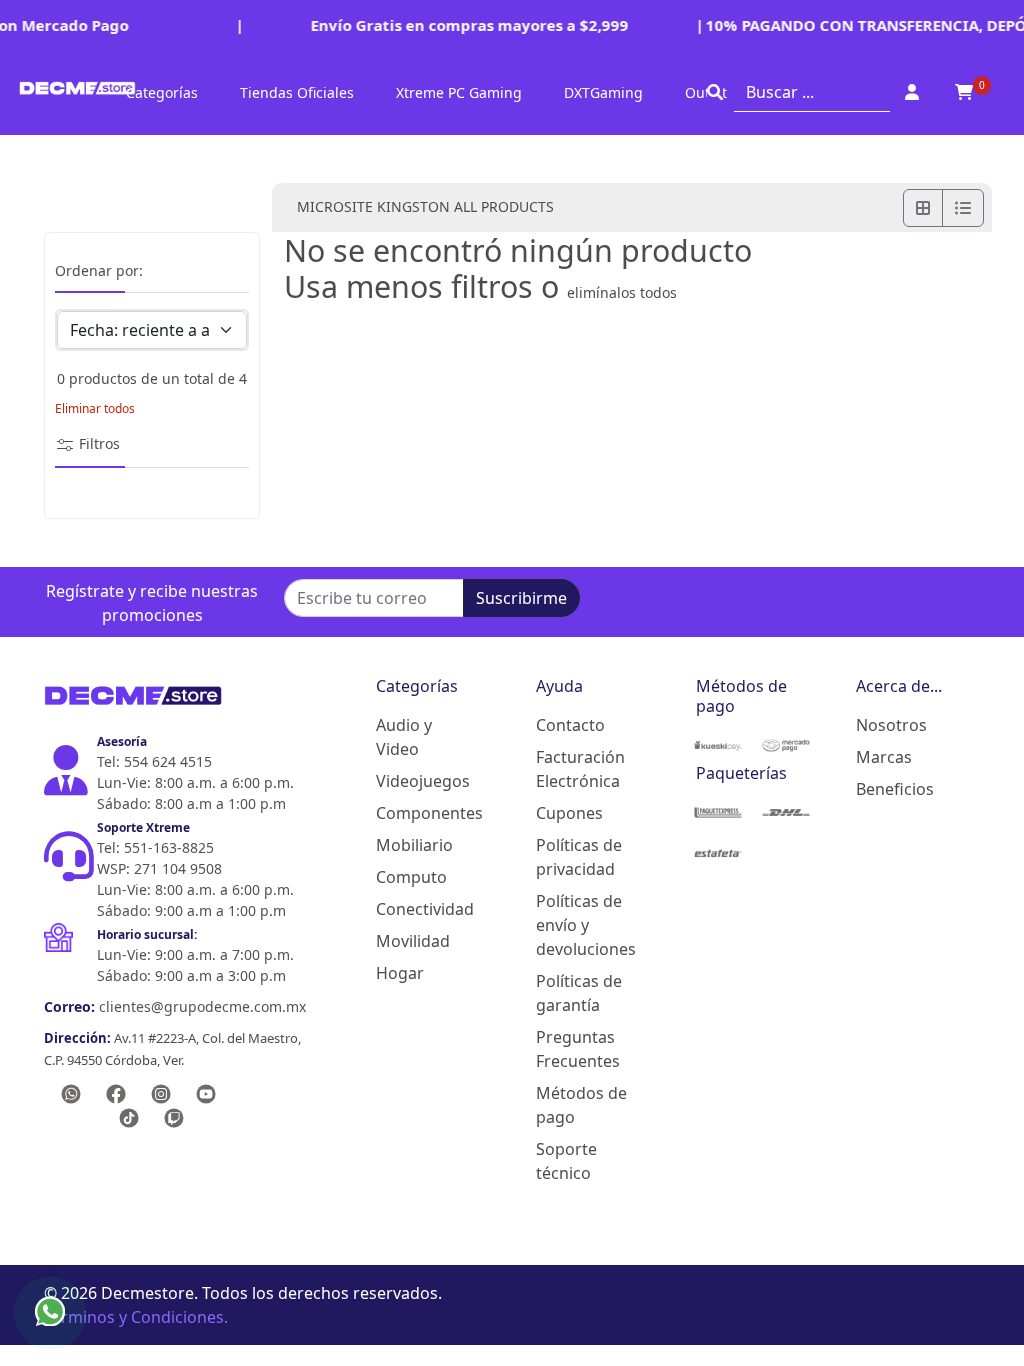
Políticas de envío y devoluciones (584, 925)
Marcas (884, 757)
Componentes (424, 813)
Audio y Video (404, 737)
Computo (411, 877)
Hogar (400, 973)
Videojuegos (423, 781)
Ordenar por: (99, 271)
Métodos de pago (581, 1105)
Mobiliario (414, 845)
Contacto (570, 725)
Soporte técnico (566, 1161)
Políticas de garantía (579, 993)
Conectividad (424, 909)
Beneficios (895, 789)
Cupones (569, 813)
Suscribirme (521, 598)
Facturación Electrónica (580, 769)
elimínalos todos (622, 292)
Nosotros (891, 725)
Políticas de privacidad (579, 857)
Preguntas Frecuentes (578, 1049)
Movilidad (413, 941)
